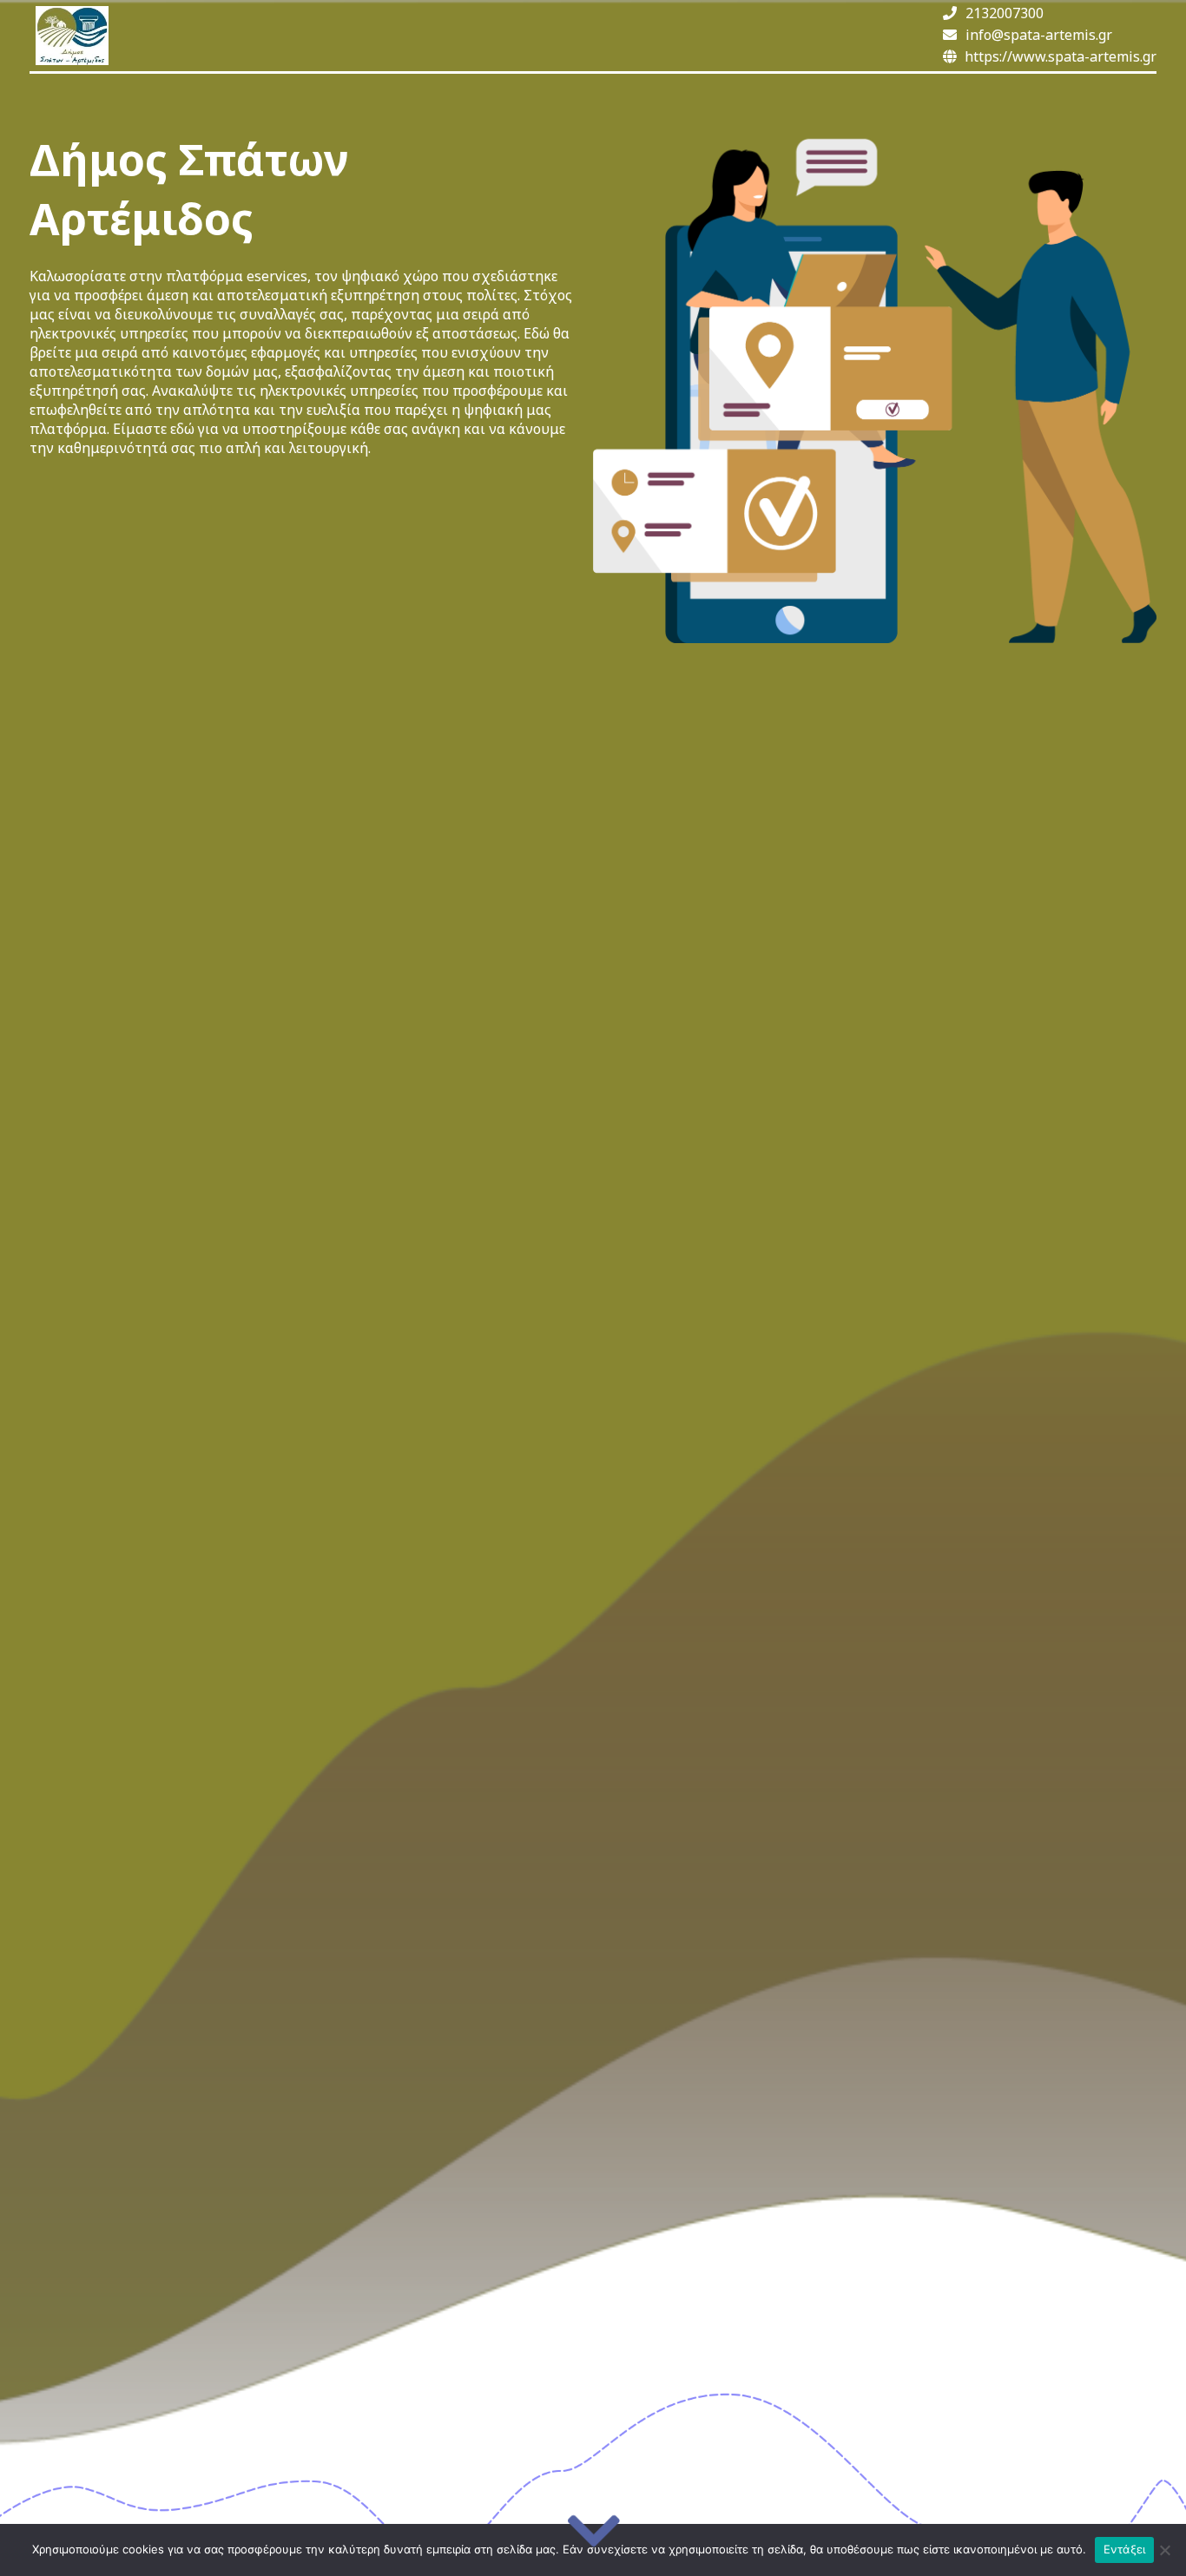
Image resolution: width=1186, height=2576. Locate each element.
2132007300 (1005, 13)
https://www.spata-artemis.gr (1061, 56)
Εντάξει (1125, 2549)
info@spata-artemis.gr (1039, 35)
